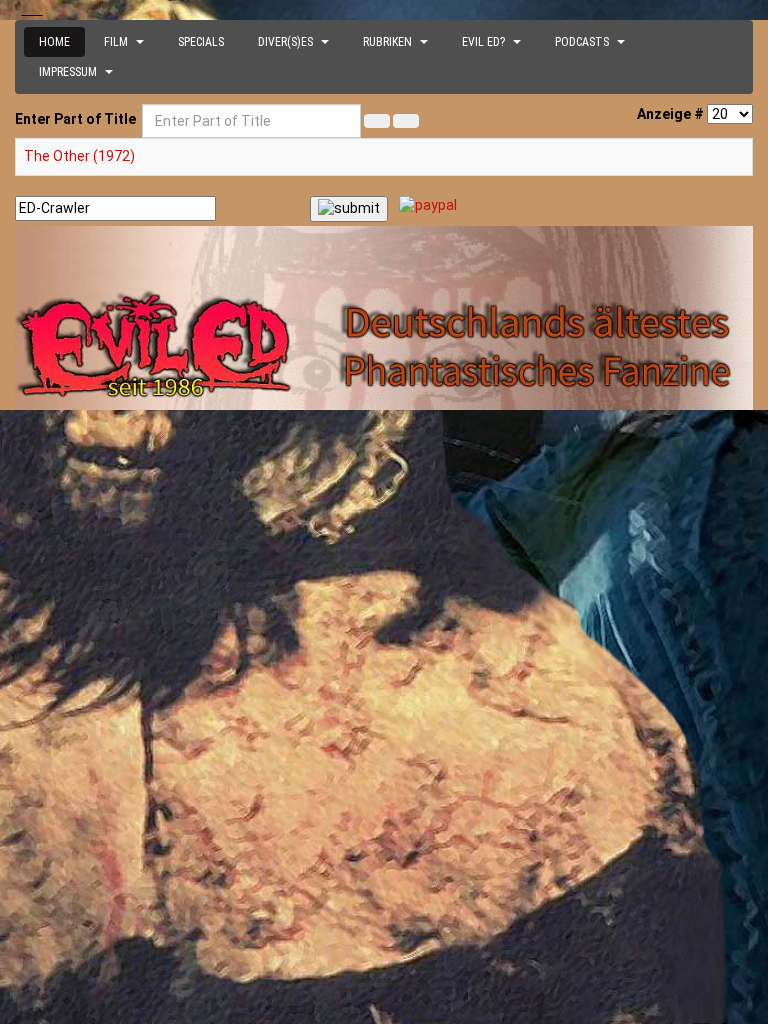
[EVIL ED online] (384, 318)
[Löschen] (406, 121)
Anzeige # (670, 114)
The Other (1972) (79, 156)
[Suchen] (377, 121)
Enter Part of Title (77, 119)
